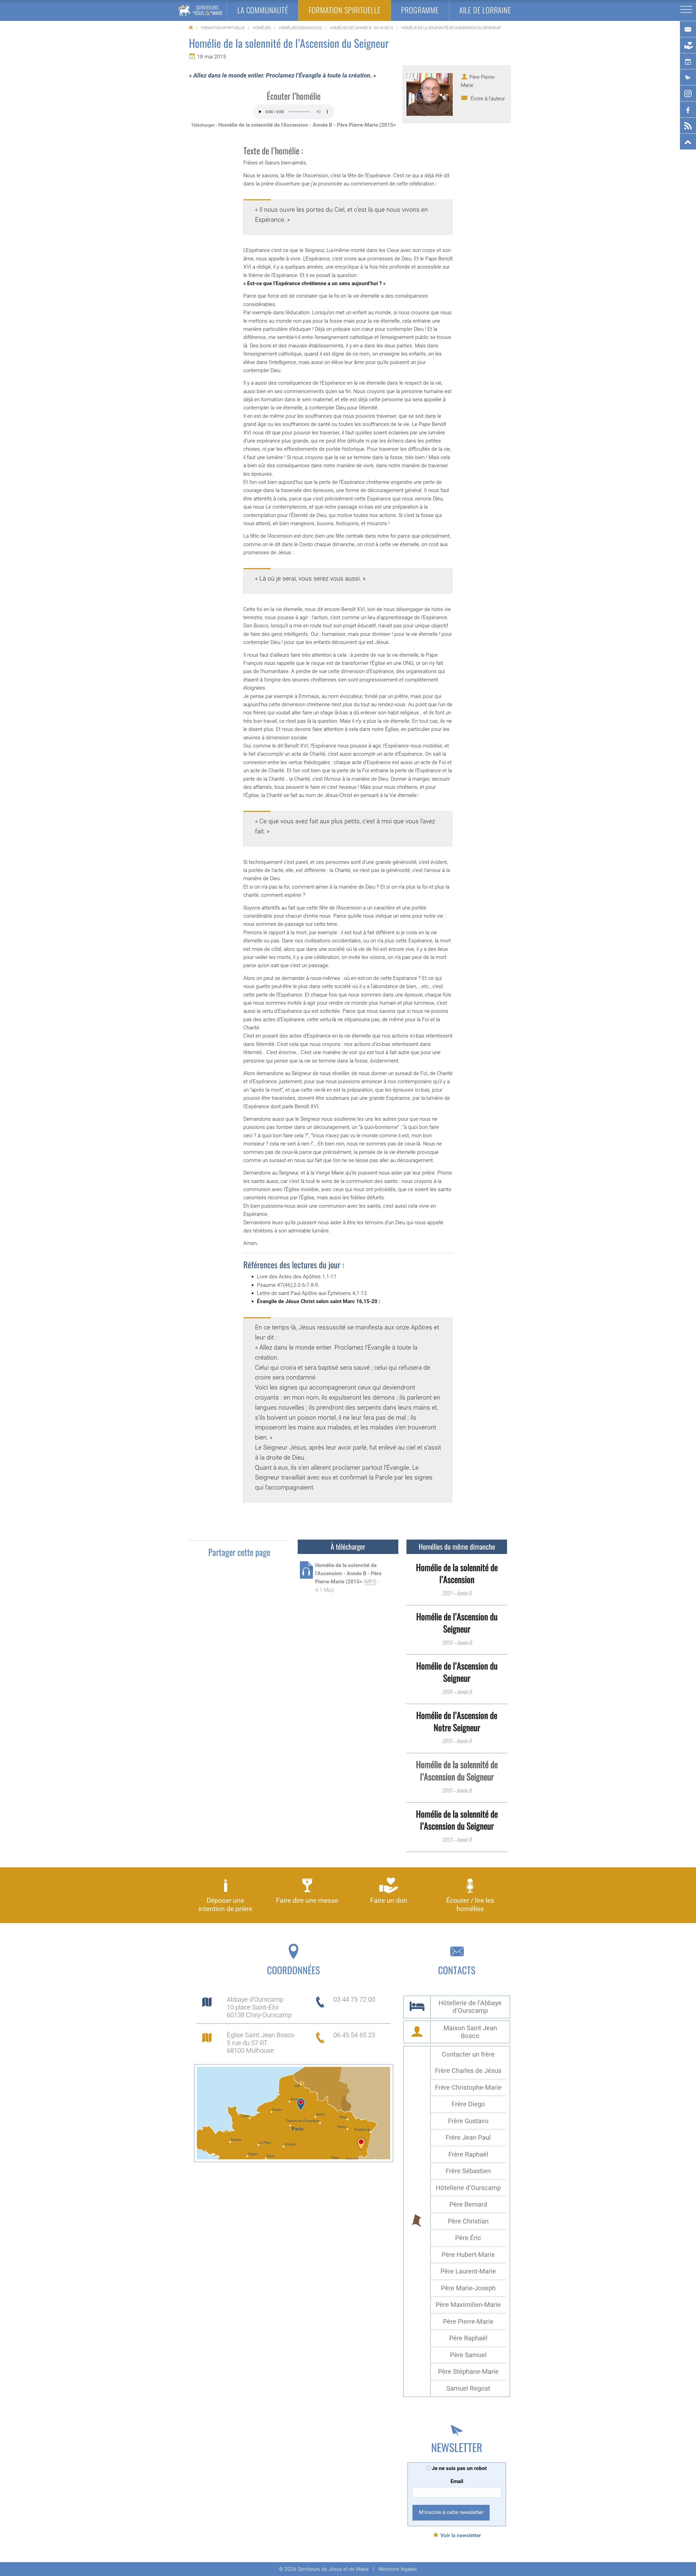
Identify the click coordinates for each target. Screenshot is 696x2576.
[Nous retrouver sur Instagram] (688, 94)
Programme (420, 10)
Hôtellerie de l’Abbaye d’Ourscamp (470, 2007)
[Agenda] (688, 61)
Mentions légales (398, 2569)
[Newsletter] (688, 77)
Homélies (262, 28)
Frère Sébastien (468, 2171)
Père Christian (468, 2221)
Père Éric (468, 2238)
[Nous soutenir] (688, 45)
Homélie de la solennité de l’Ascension (457, 1573)
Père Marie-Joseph (468, 2288)
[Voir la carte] (293, 2113)
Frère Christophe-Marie (468, 2088)
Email (457, 2481)
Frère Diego (468, 2104)
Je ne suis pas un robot (459, 2468)
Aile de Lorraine (485, 10)
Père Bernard (468, 2204)
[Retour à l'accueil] (200, 10)
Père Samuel (468, 2355)
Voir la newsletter (461, 2535)
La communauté (263, 10)
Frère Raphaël (468, 2154)
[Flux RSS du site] (688, 126)
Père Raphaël (468, 2338)
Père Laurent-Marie (468, 2271)
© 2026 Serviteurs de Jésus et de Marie (324, 2569)
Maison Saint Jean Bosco (470, 2032)
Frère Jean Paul (468, 2138)
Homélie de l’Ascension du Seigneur (457, 1622)
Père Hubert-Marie (468, 2255)
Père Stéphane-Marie (468, 2372)
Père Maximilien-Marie (468, 2305)
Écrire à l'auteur (487, 99)
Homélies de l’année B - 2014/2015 (362, 28)
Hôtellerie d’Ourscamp (468, 2188)
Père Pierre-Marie (468, 2322)
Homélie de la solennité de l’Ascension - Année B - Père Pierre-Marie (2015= (307, 125)
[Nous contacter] (688, 29)
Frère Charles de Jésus (468, 2071)
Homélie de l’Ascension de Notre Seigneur (457, 1721)
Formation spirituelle (223, 28)
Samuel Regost (468, 2388)
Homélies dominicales (300, 28)
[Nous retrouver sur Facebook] (688, 110)
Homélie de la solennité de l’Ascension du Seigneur (457, 1820)
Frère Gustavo (468, 2121)
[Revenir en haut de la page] (688, 142)
